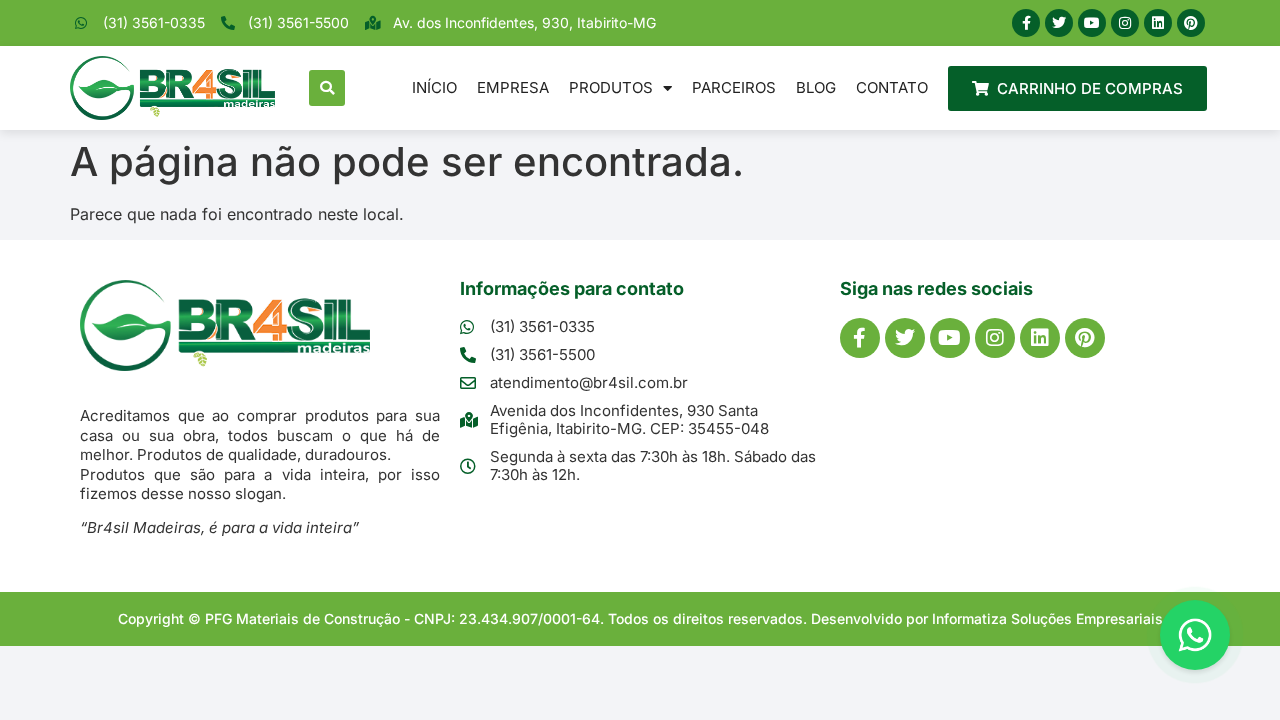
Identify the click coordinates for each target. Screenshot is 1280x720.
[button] (327, 88)
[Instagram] (1125, 23)
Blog (816, 87)
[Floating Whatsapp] (1195, 635)
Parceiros (734, 87)
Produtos (611, 87)
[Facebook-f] (1026, 23)
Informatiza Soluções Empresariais (1047, 618)
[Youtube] (1092, 23)
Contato (892, 87)
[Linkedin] (1158, 23)
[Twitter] (1059, 23)
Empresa (513, 87)
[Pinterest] (1191, 23)
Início (434, 87)
